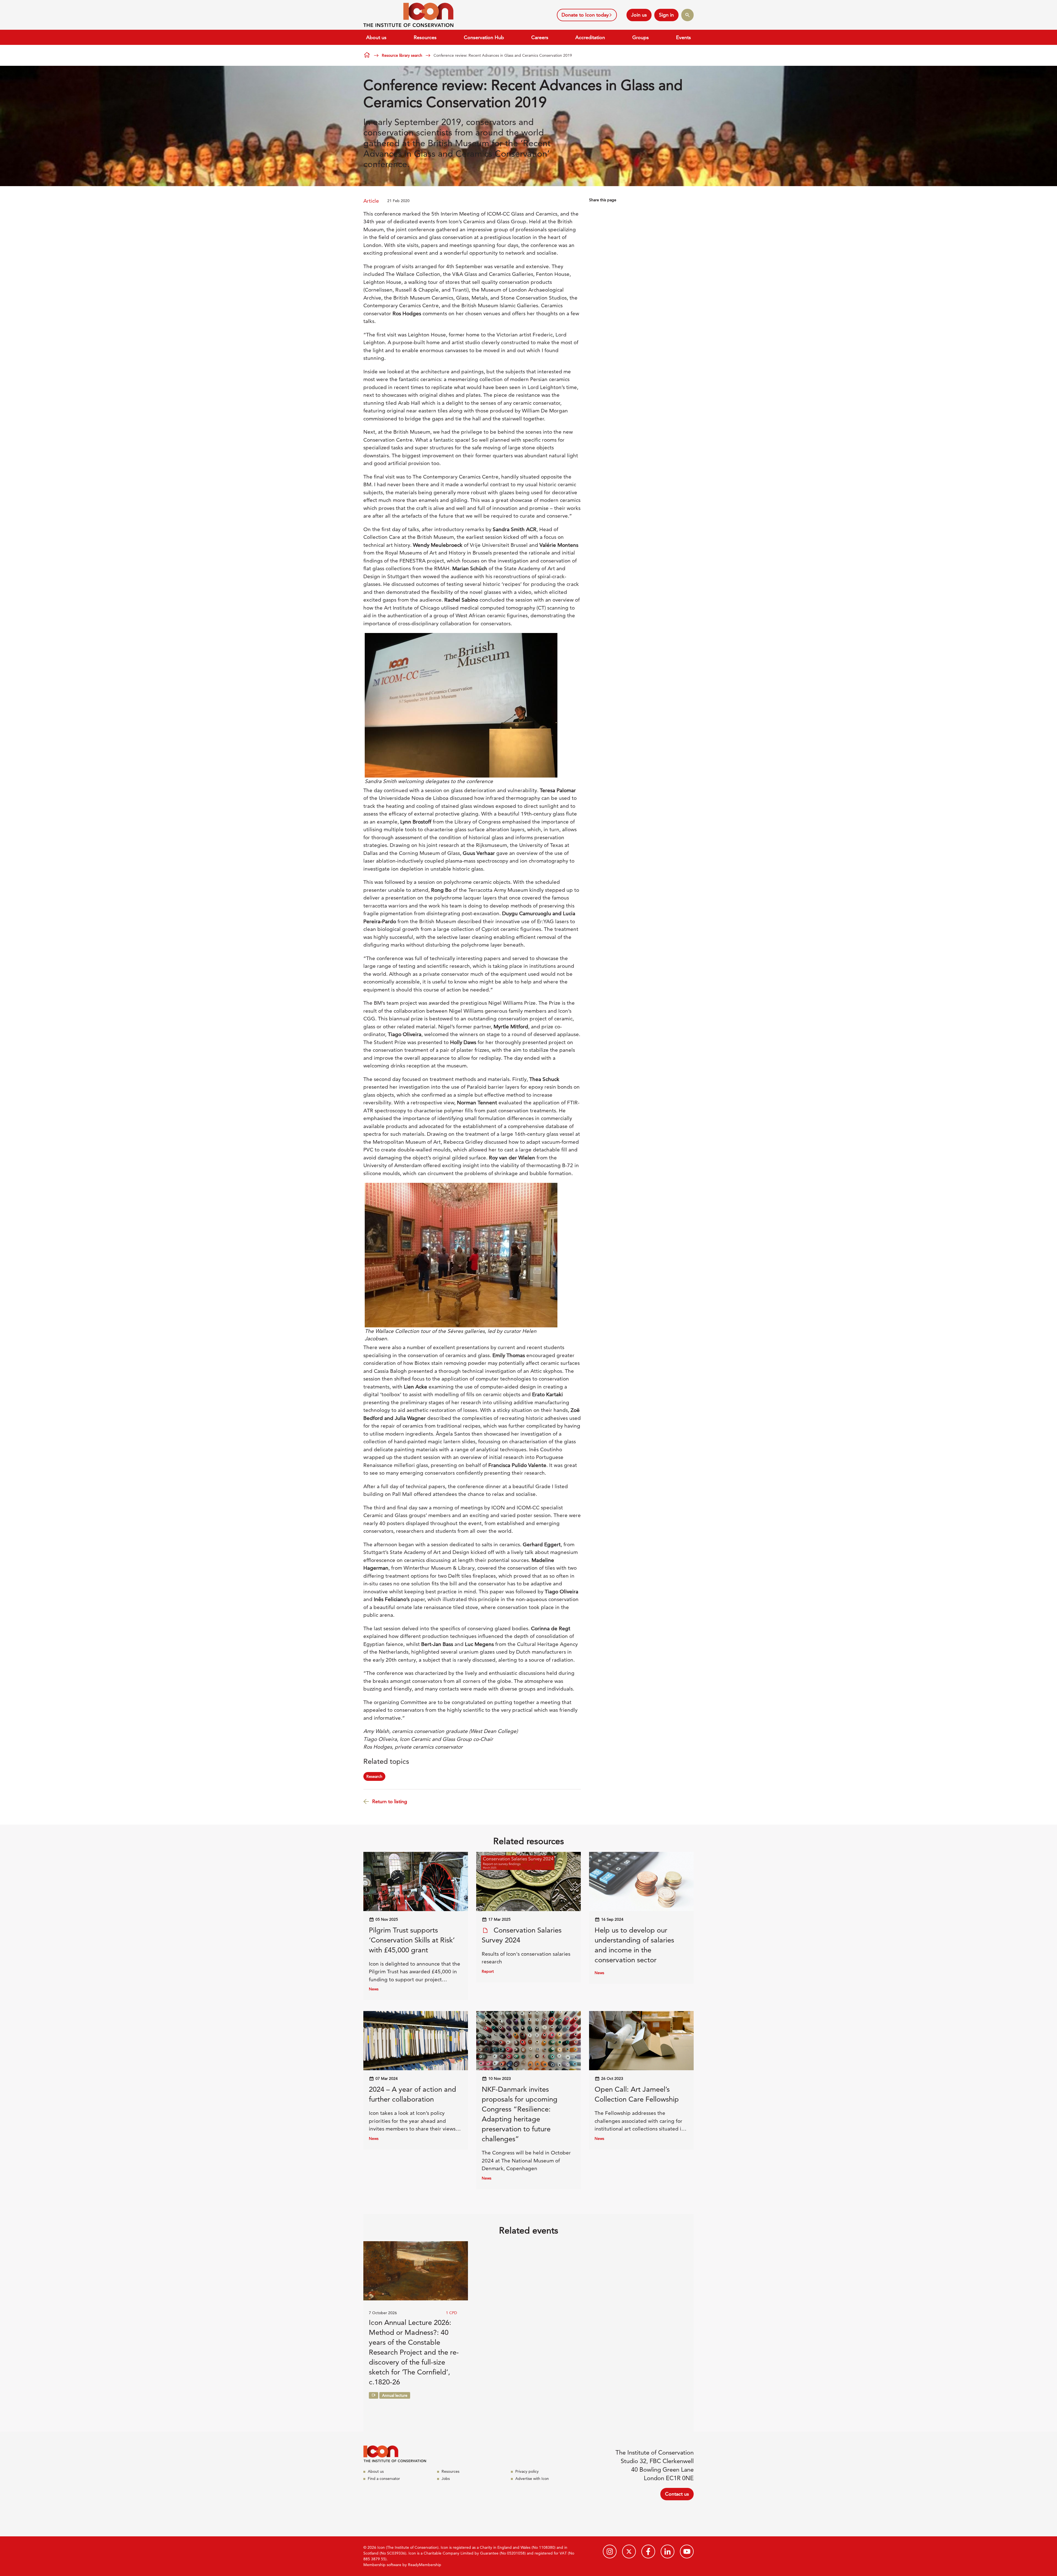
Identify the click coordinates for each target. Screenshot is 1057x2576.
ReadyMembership (425, 2565)
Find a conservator (384, 2479)
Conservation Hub (484, 37)
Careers (540, 37)
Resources (425, 37)
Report (488, 1971)
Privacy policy (527, 2471)
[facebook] (648, 2551)
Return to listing (390, 1801)
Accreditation (590, 37)
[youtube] (687, 2551)
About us (376, 37)
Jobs (446, 2479)
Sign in (666, 15)
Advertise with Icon (532, 2479)
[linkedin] (668, 2551)
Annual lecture (395, 2395)
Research (374, 1776)
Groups (641, 37)
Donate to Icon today (585, 15)
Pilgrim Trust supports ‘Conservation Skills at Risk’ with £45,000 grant (412, 1940)
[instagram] (610, 2551)
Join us (639, 15)
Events (683, 37)
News (374, 1989)
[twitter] (629, 2551)
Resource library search (402, 55)
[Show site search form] (687, 15)
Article (371, 201)
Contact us (677, 2494)
